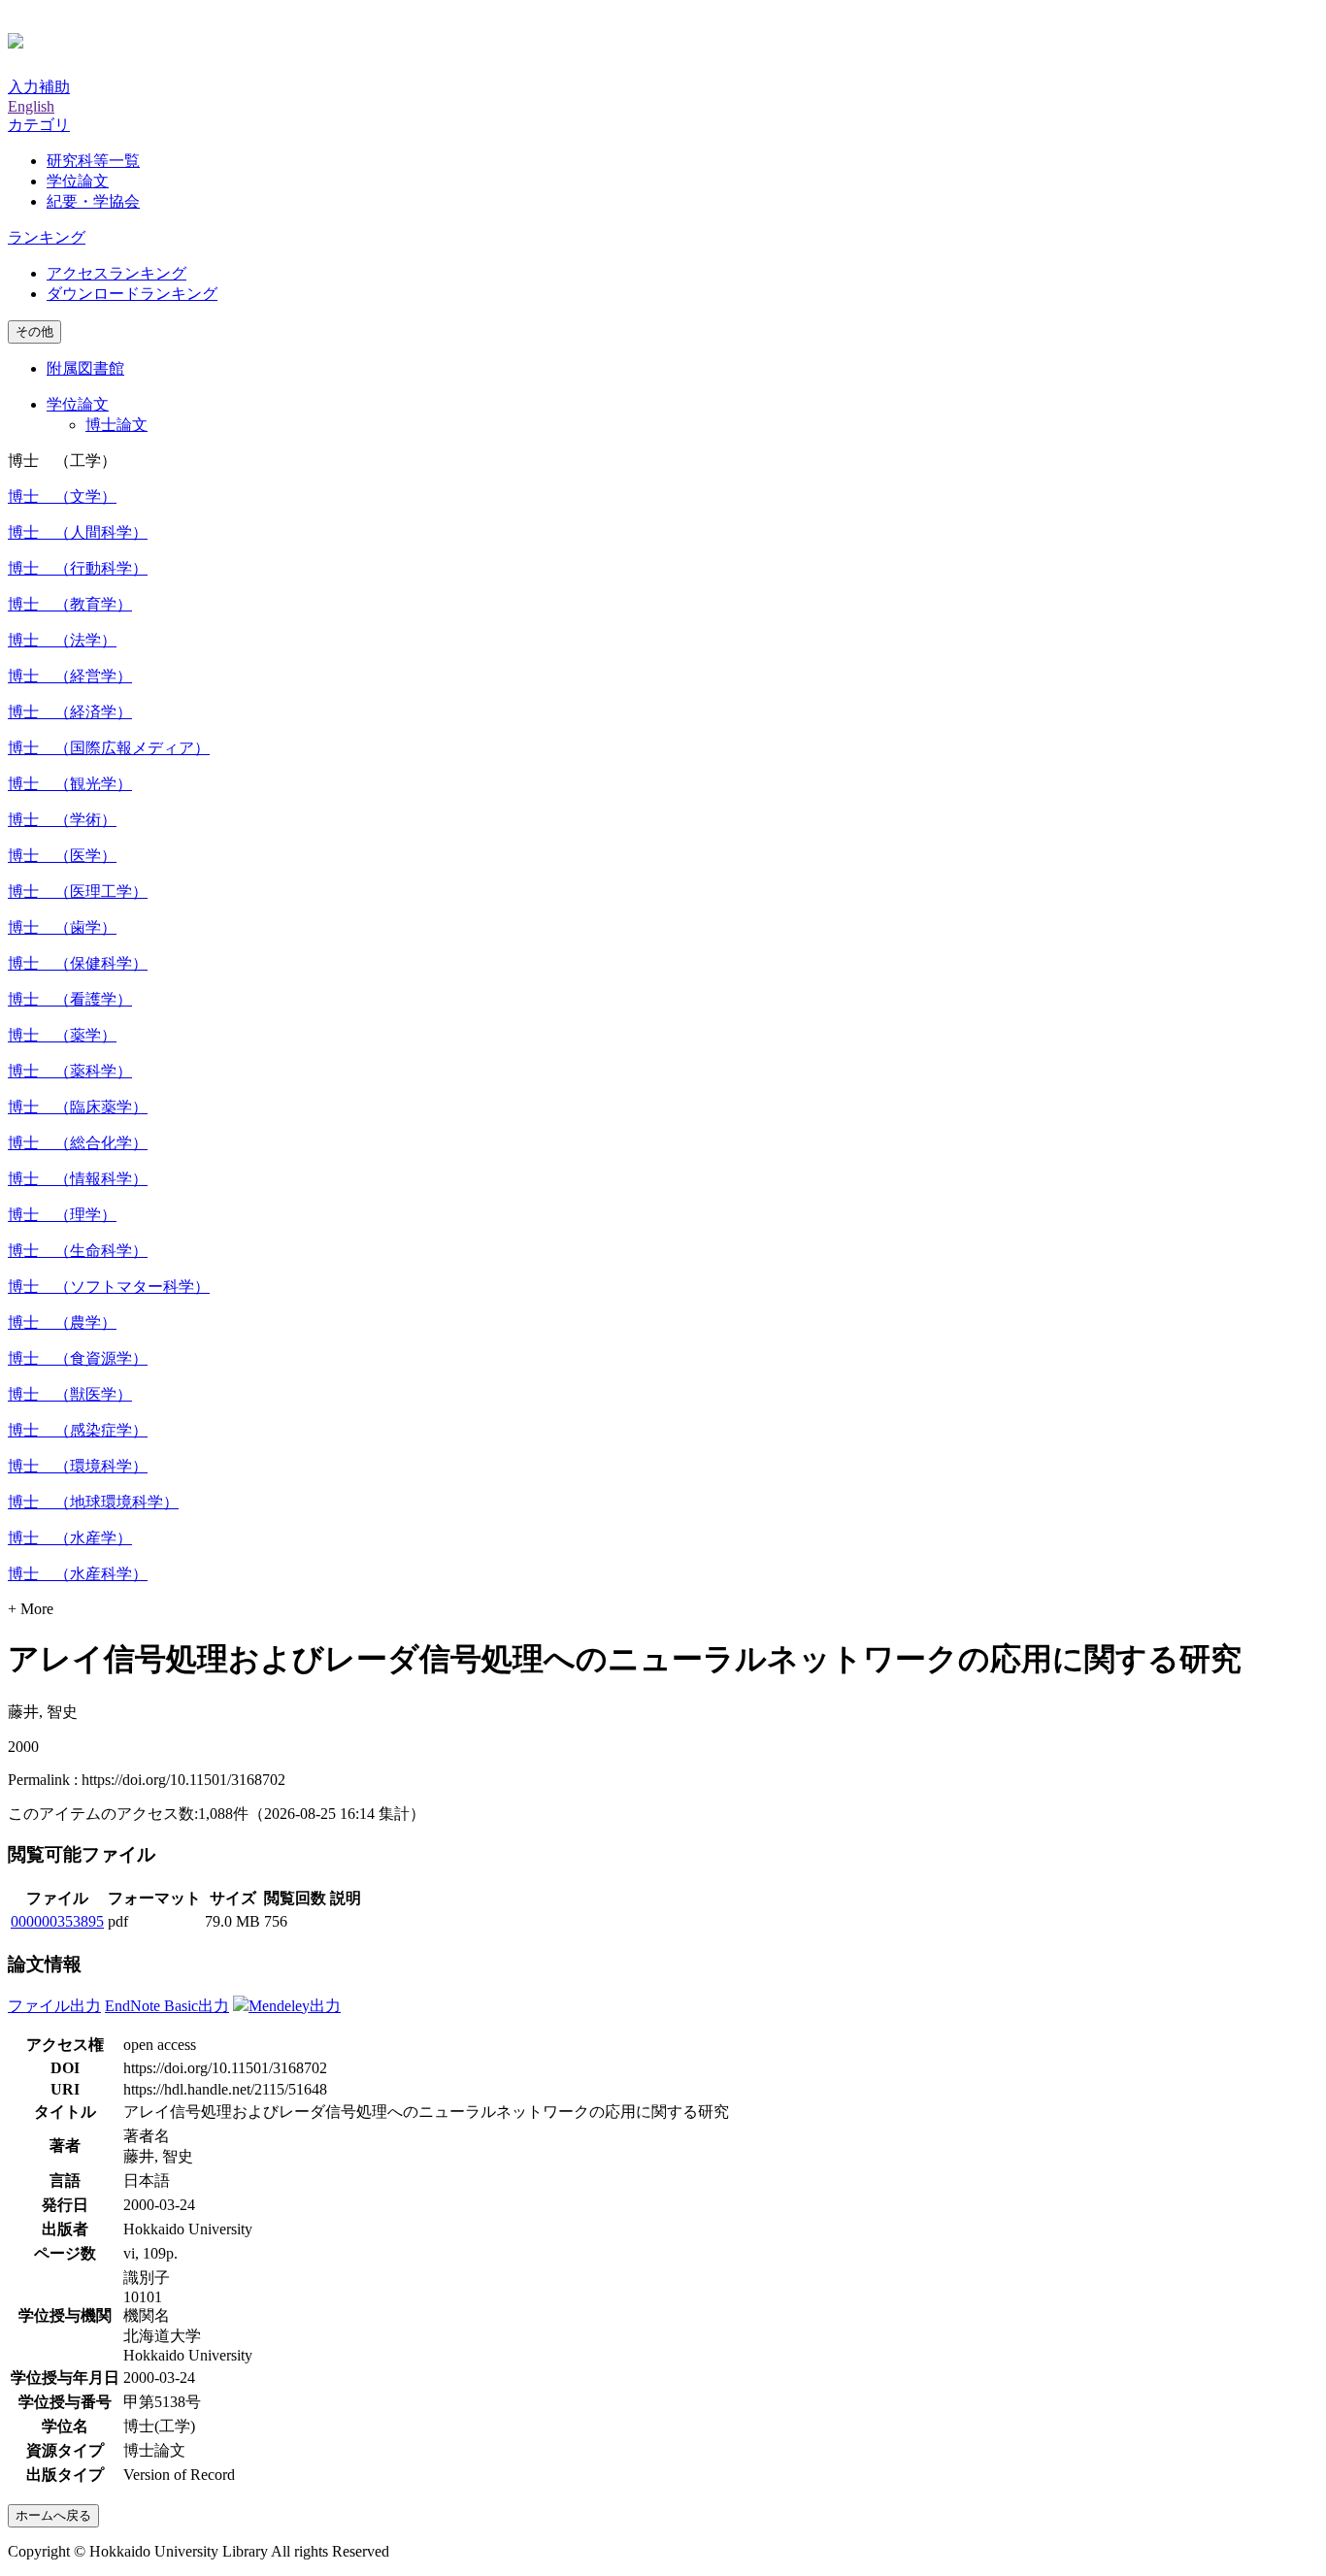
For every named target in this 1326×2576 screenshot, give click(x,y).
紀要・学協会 (93, 201)
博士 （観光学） (70, 784)
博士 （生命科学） (78, 1251)
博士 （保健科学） (78, 963)
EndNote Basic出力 (167, 2006)
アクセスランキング (116, 273)
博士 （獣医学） (70, 1394)
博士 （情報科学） (78, 1179)
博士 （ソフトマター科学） (109, 1287)
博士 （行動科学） (78, 568)
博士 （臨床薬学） (78, 1107)
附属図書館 (85, 368)
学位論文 (78, 181)
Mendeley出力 (295, 2006)
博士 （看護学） (70, 999)
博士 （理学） (62, 1215)
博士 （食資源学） (78, 1358)
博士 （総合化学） (78, 1143)
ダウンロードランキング (132, 294)
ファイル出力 (54, 2006)
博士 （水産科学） (78, 1574)
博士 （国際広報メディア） (109, 748)
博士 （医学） (62, 856)
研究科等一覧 (93, 161)
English (31, 106)
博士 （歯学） (62, 927)
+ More (31, 1609)
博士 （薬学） (62, 1035)
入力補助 (39, 87)
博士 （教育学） (70, 604)
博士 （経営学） (70, 676)
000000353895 (57, 1921)
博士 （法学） (62, 640)
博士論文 (116, 425)
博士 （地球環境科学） (93, 1502)
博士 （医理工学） (78, 892)
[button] (39, 125)
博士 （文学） (62, 496)
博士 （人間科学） (78, 532)
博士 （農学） (62, 1322)
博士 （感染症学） (78, 1430)
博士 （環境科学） (78, 1466)
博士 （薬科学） (70, 1071)
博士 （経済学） (70, 712)
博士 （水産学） (70, 1538)
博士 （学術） (62, 820)
